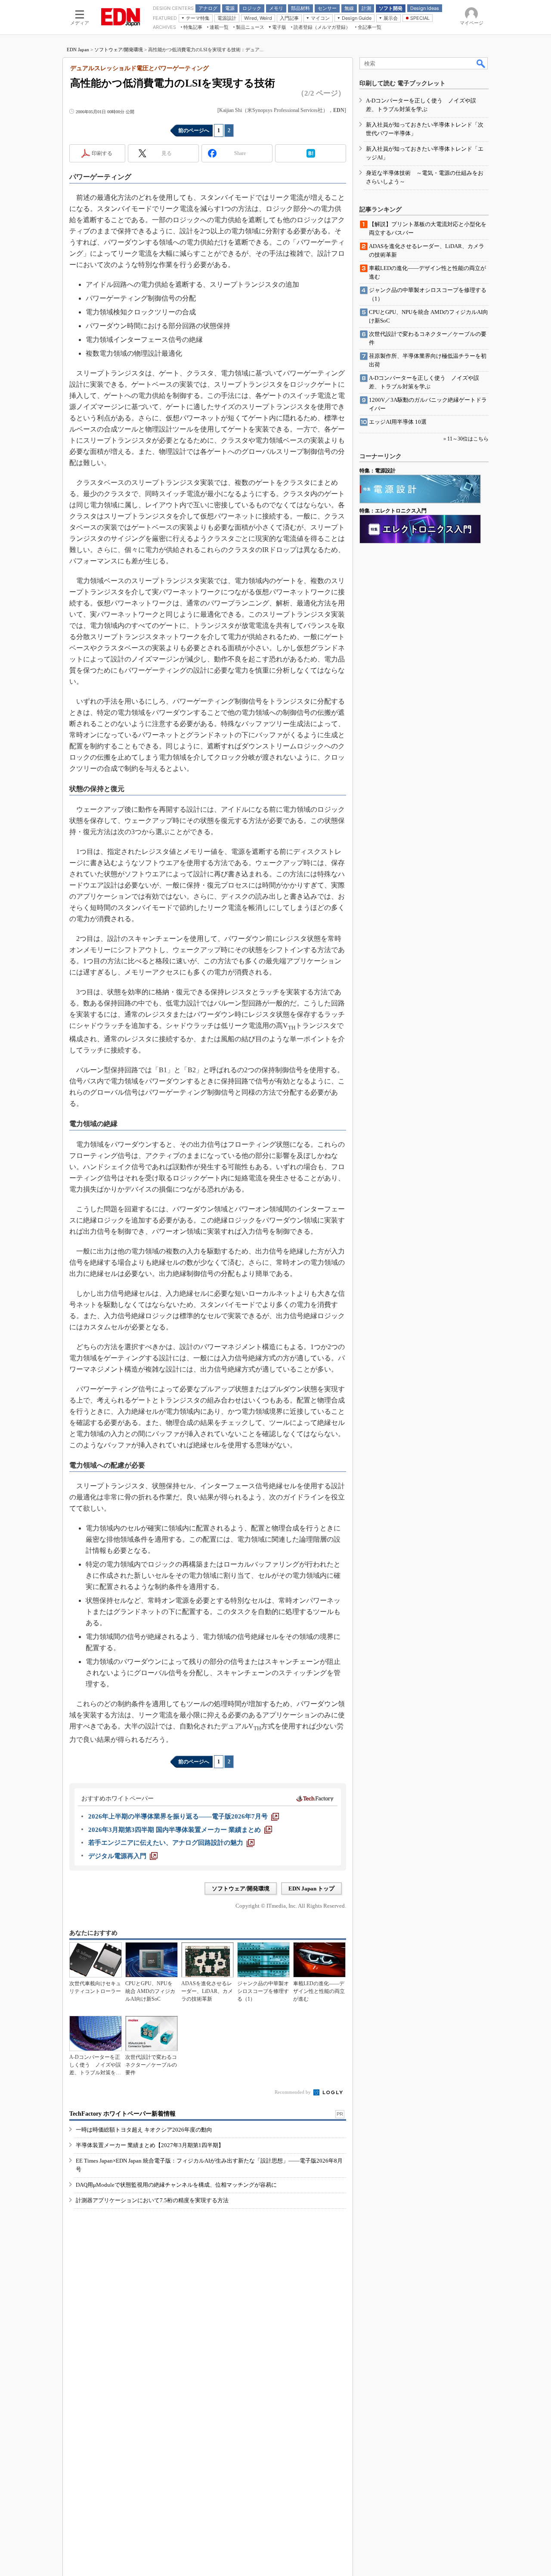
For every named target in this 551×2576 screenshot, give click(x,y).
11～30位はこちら (468, 439)
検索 (481, 63)
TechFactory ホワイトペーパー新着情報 (122, 2114)
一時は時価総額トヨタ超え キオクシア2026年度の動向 (144, 2130)
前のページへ (194, 130)
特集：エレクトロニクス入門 (393, 511)
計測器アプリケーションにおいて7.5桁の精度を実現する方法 (152, 2200)
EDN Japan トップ (311, 1889)
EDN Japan (78, 50)
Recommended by (293, 2092)
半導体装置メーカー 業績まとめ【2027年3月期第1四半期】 (150, 2145)
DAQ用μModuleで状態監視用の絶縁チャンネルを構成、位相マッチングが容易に (176, 2185)
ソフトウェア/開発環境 (119, 50)
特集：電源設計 (378, 471)
